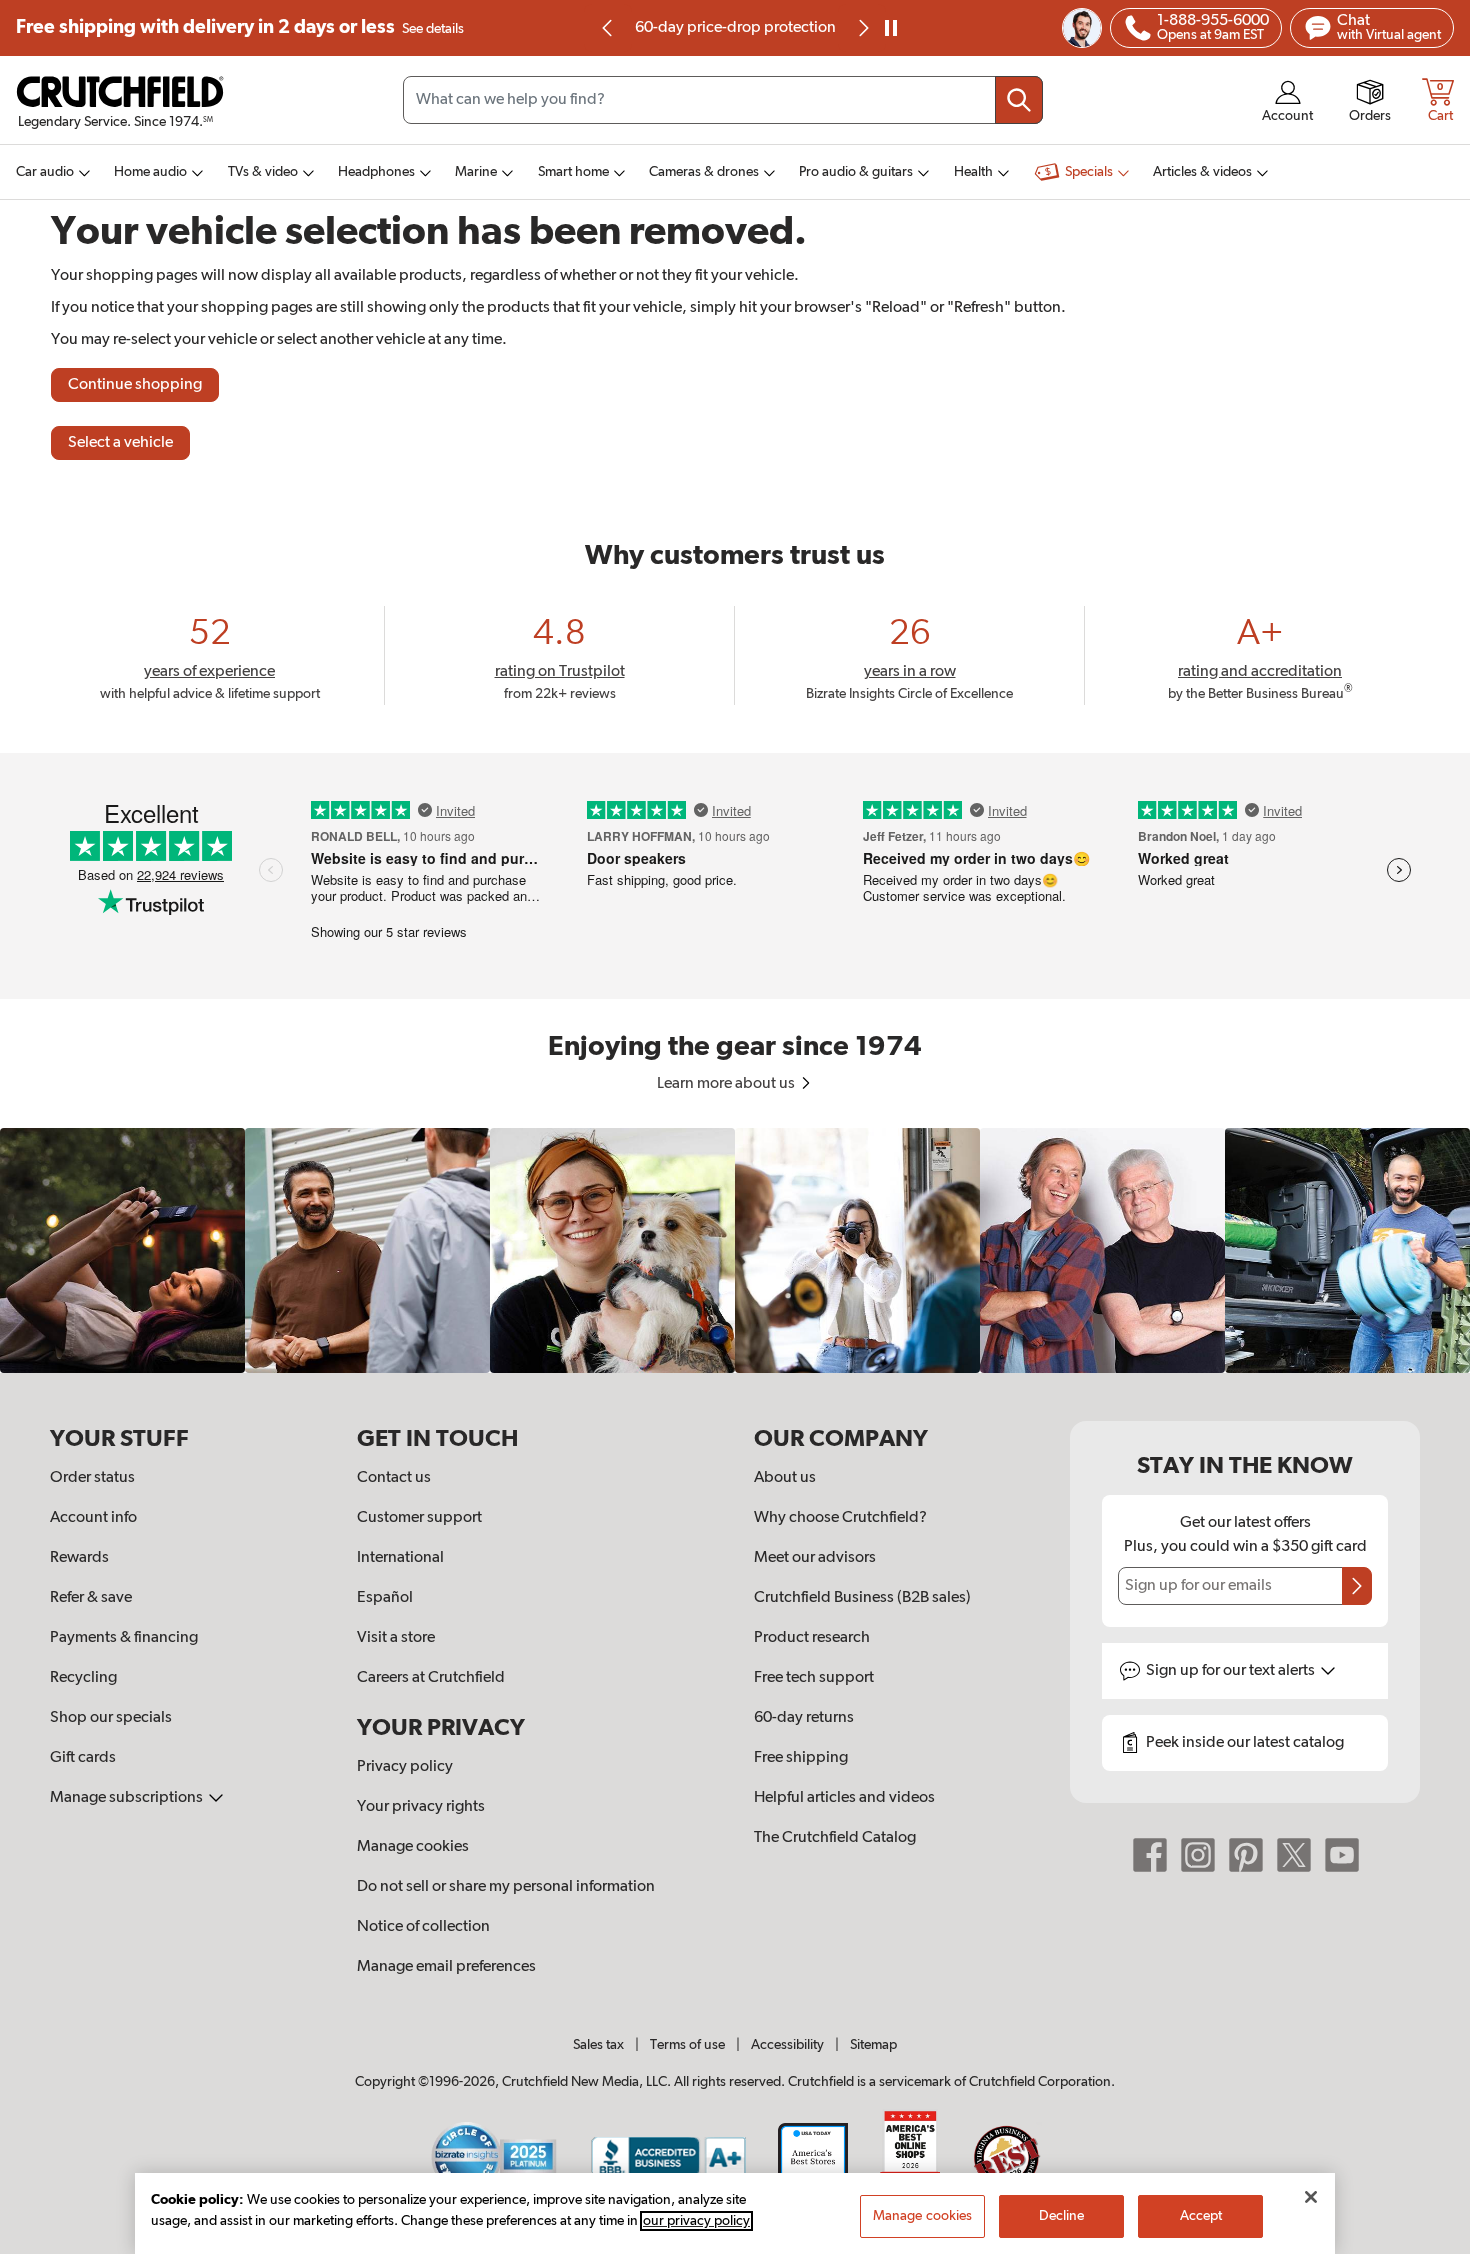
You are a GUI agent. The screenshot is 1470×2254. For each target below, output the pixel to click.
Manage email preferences (446, 1967)
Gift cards (83, 1758)
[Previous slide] (608, 28)
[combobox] (723, 100)
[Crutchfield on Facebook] (1150, 1855)
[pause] (891, 28)
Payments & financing (124, 1638)
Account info (93, 1518)
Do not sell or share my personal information (506, 1887)
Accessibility (787, 2045)
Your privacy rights (421, 1807)
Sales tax (598, 2045)
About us (785, 1478)
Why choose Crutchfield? (840, 1518)
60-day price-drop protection (735, 28)
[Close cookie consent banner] (1311, 2197)
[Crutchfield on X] (1294, 1855)
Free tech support (814, 1678)
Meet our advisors (815, 1558)
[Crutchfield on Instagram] (1198, 1855)
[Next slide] (862, 28)
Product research (812, 1638)
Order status (92, 1478)
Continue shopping (135, 385)
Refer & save (91, 1598)
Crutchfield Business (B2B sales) (862, 1598)
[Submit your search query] (1019, 100)
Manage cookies (413, 1847)
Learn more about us (727, 1084)
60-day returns (804, 1718)
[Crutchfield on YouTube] (1342, 1855)
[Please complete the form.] (1357, 1586)
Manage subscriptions (128, 1798)
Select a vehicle (120, 443)
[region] (735, 1250)
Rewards (79, 1558)
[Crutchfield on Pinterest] (1246, 1855)
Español (385, 1598)
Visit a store (396, 1638)
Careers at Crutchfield (431, 1678)
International (400, 1558)
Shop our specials (111, 1718)
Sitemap (873, 2045)
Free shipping (240, 27)
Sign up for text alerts (1232, 1671)
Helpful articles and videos (844, 1798)
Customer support (419, 1518)
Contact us (394, 1478)
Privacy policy (405, 1767)
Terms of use (687, 2045)
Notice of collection (423, 1927)
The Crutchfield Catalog (835, 1838)
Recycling (83, 1678)
